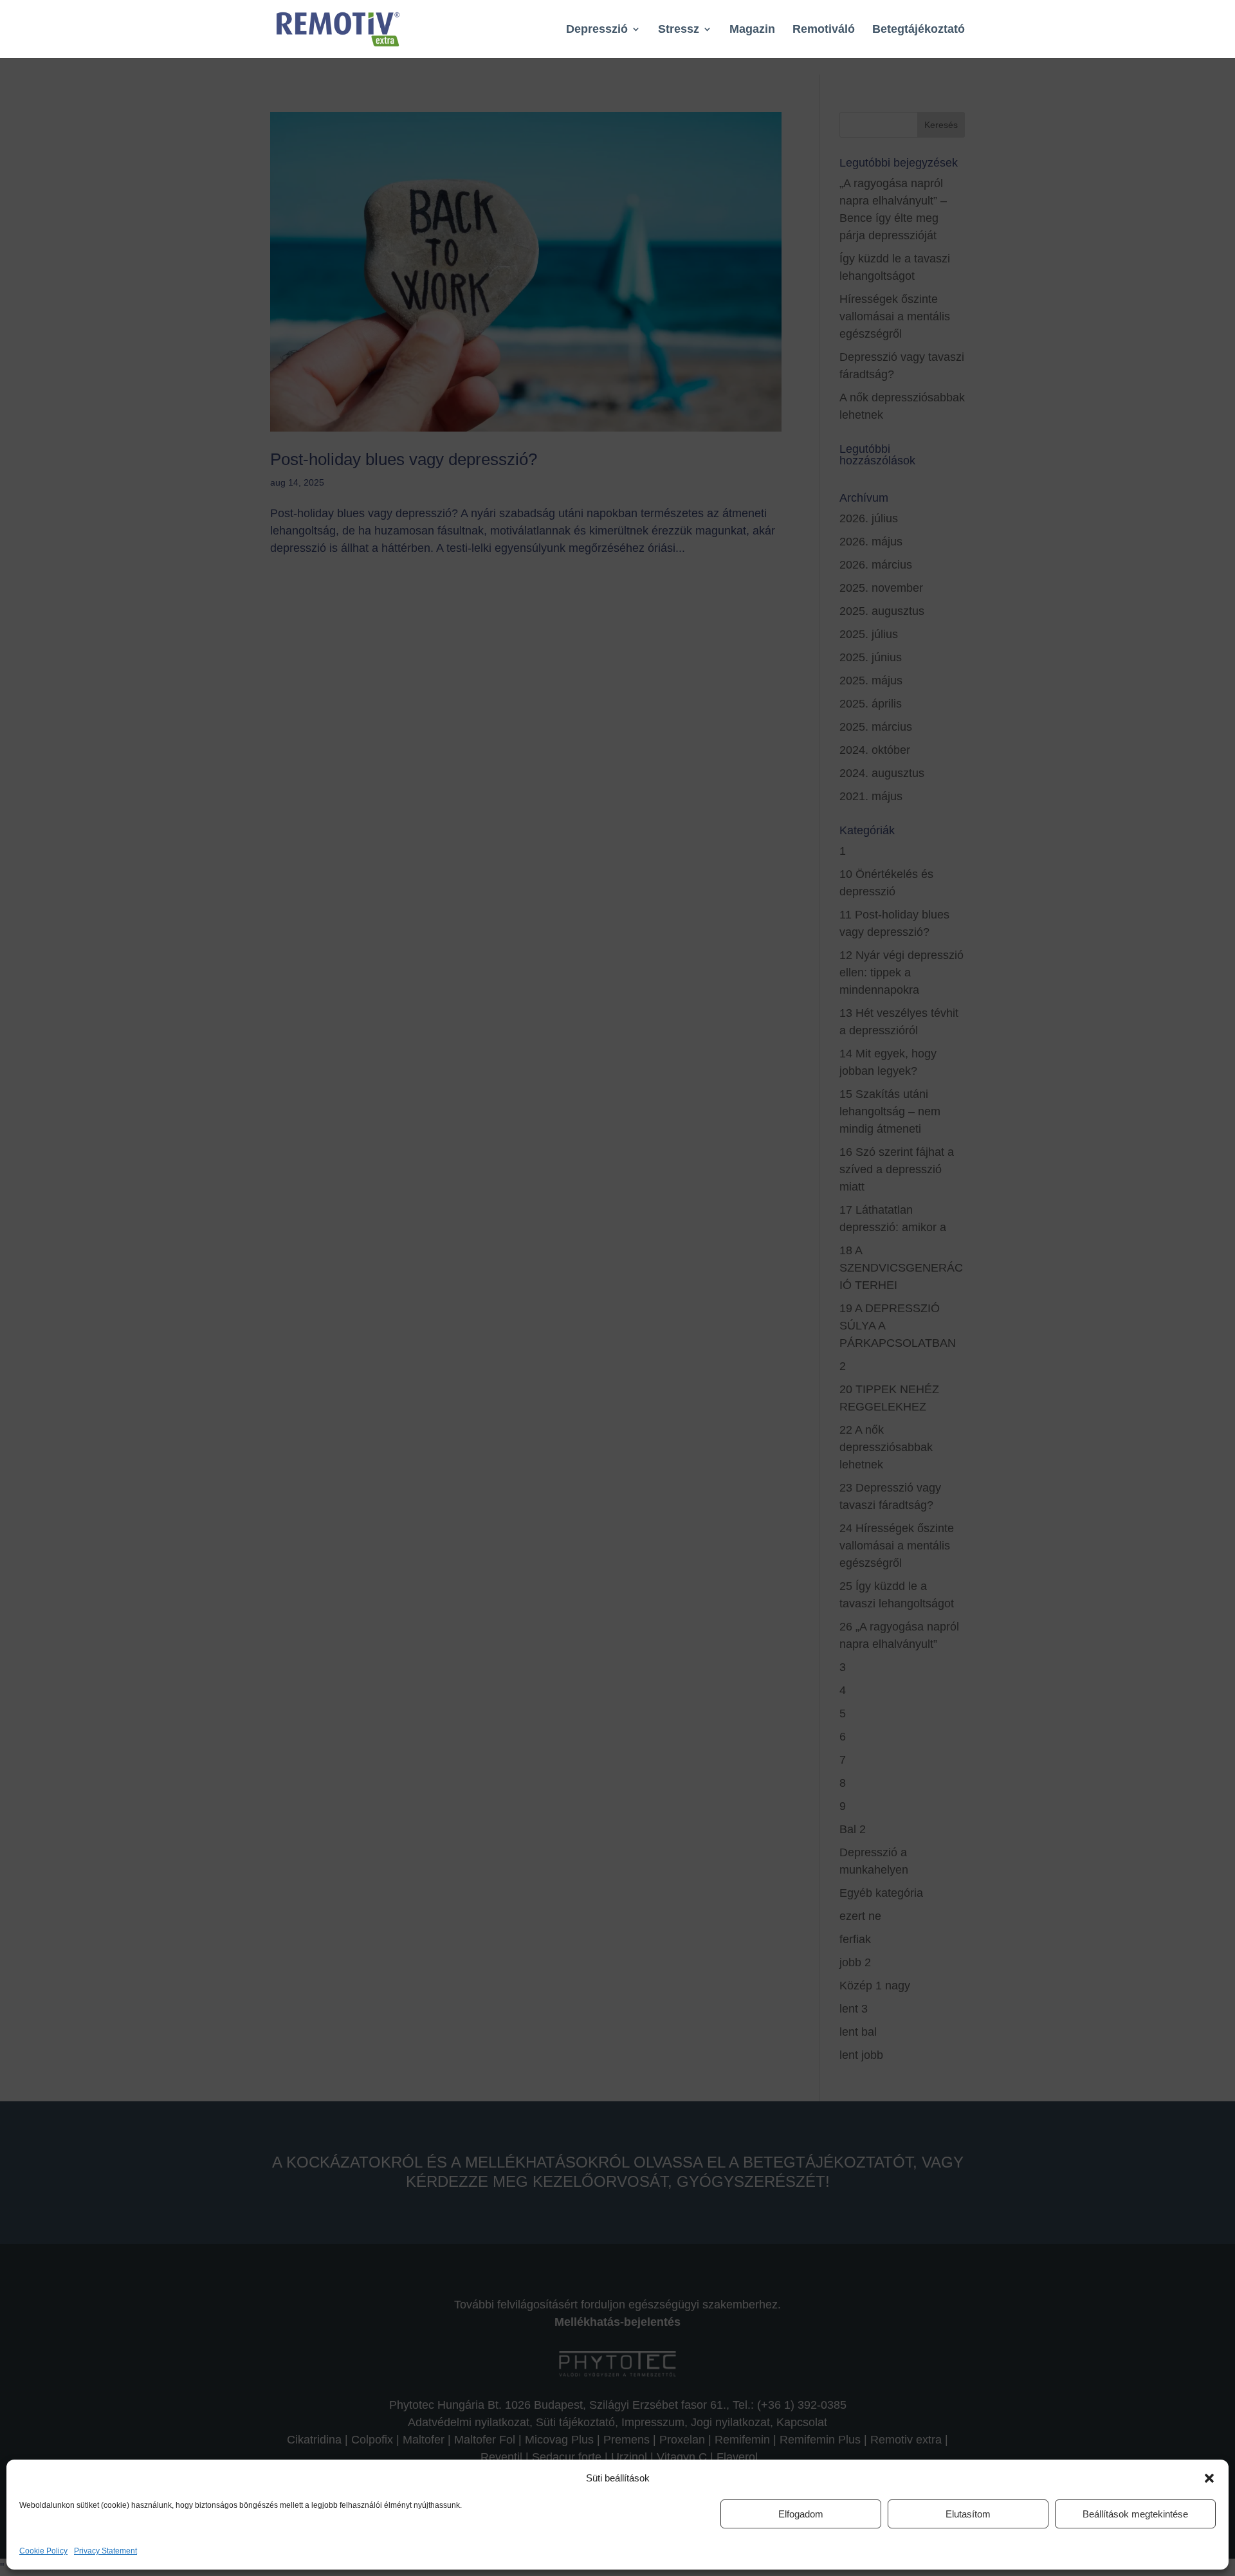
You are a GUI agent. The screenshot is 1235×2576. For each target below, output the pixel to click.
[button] (1209, 2478)
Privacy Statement (105, 2551)
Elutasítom (968, 2514)
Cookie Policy (43, 2551)
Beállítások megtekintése (1135, 2514)
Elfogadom (801, 2514)
